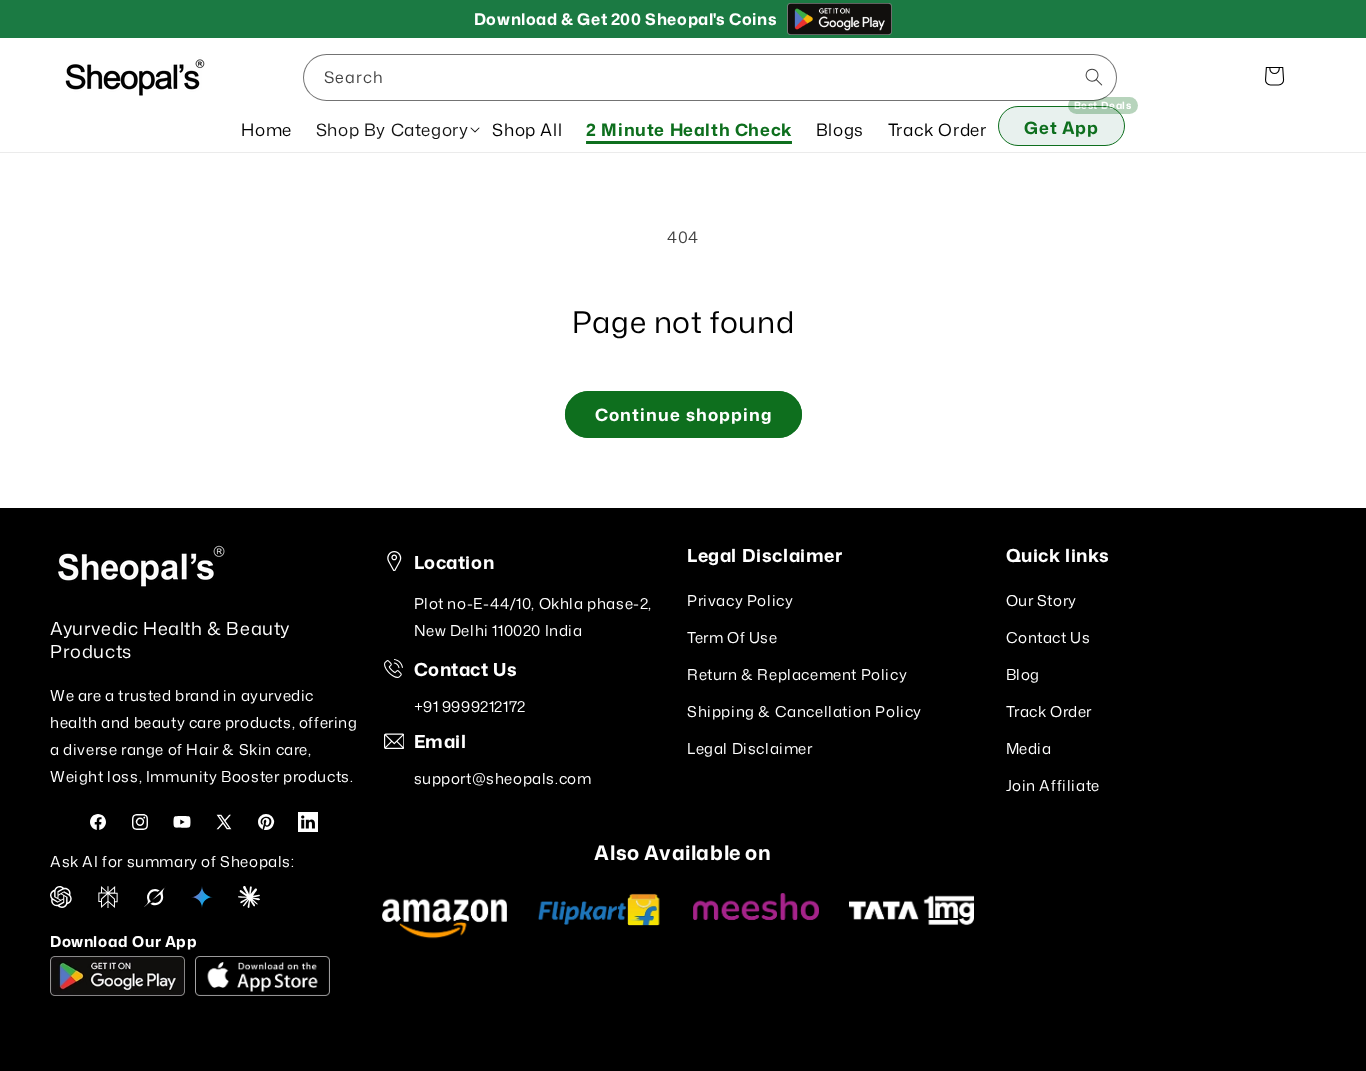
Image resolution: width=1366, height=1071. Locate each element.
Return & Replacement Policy (797, 674)
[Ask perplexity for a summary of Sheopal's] (108, 902)
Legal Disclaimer (750, 748)
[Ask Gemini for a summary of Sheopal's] (202, 902)
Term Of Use (732, 637)
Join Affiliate (1053, 785)
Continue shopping (683, 414)
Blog (1023, 674)
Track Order (1049, 711)
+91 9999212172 (470, 706)
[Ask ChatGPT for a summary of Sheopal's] (61, 902)
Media (1029, 748)
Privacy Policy (740, 600)
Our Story (1041, 600)
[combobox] (710, 77)
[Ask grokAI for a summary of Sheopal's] (155, 902)
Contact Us (1048, 637)
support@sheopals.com (503, 778)
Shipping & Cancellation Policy (804, 711)
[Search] (1094, 77)
